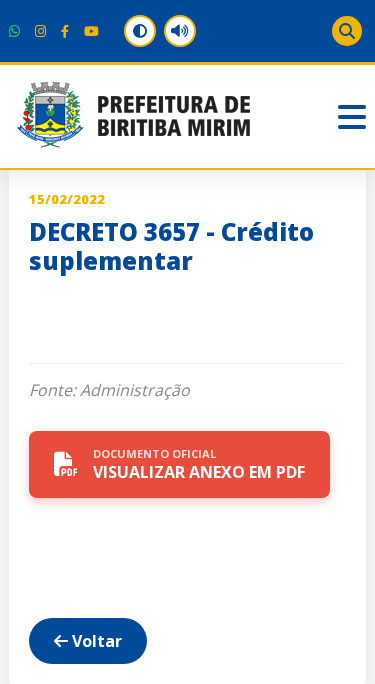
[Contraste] (140, 31)
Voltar (95, 641)
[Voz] (180, 31)
